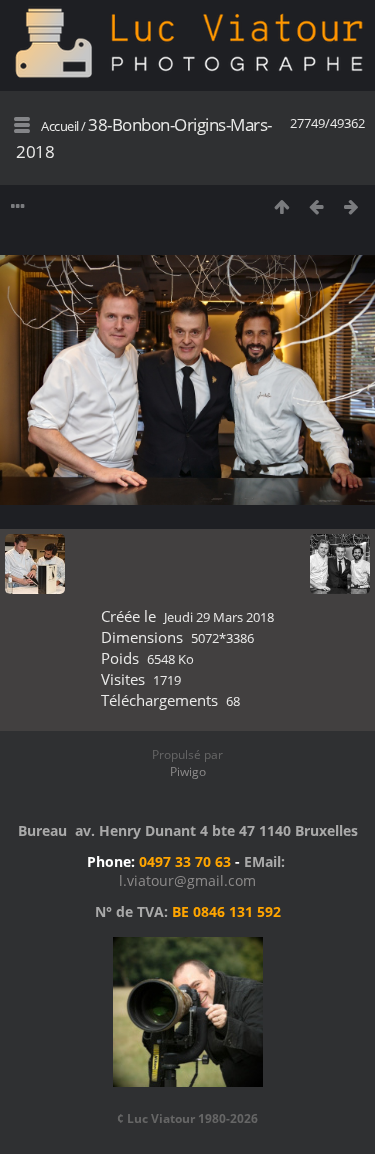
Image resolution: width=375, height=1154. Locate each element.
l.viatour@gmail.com (187, 880)
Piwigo (188, 771)
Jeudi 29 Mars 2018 (219, 617)
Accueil (60, 126)
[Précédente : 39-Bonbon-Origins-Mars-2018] (316, 206)
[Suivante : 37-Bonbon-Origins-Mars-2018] (351, 206)
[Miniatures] (281, 206)
